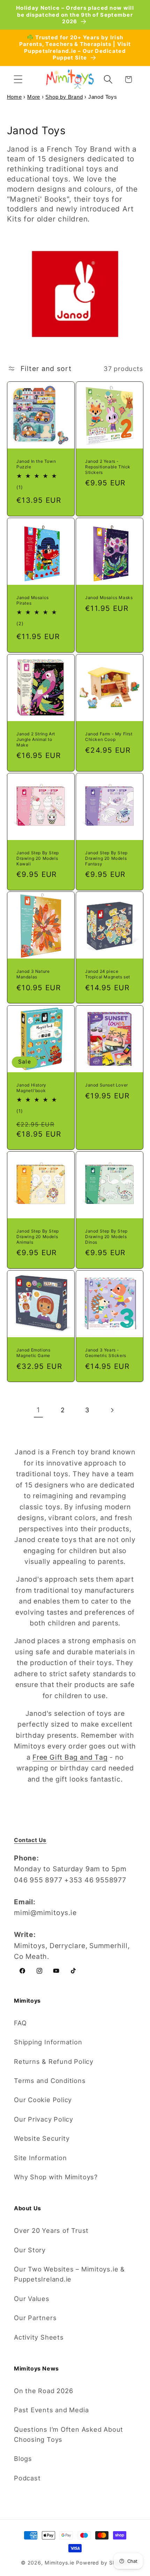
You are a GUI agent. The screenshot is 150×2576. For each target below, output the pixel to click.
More (34, 97)
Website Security (42, 2138)
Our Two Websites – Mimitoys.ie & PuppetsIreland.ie (69, 2274)
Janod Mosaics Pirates (33, 600)
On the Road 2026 (43, 2391)
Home (14, 97)
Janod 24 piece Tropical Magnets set (108, 974)
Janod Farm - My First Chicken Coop (109, 737)
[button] (18, 79)
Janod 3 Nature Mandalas (33, 974)
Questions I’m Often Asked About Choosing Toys (69, 2434)
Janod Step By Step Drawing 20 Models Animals (38, 1237)
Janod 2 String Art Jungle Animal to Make (36, 739)
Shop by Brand (64, 97)
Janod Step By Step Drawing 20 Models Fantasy (106, 858)
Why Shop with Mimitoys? (56, 2177)
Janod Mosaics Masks (109, 597)
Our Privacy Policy (44, 2119)
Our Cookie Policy (43, 2100)
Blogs (23, 2458)
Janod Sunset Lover (107, 1085)
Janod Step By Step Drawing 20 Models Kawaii (38, 858)
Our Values (32, 2299)
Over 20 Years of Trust (51, 2230)
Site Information (40, 2158)
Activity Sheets (39, 2337)
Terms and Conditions (50, 2081)
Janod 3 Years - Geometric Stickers (106, 1353)
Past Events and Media (51, 2410)
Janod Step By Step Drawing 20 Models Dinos (106, 1237)
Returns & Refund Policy (54, 2061)
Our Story (30, 2250)
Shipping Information (48, 2042)
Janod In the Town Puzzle (36, 464)
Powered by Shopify (103, 2563)
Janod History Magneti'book (31, 1088)
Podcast (27, 2478)
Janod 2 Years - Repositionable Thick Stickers (108, 467)
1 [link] (38, 1410)
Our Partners (35, 2318)
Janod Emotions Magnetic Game (33, 1353)
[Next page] (112, 1410)
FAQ (20, 2023)
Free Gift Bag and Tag (70, 1757)
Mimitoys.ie (59, 2563)
